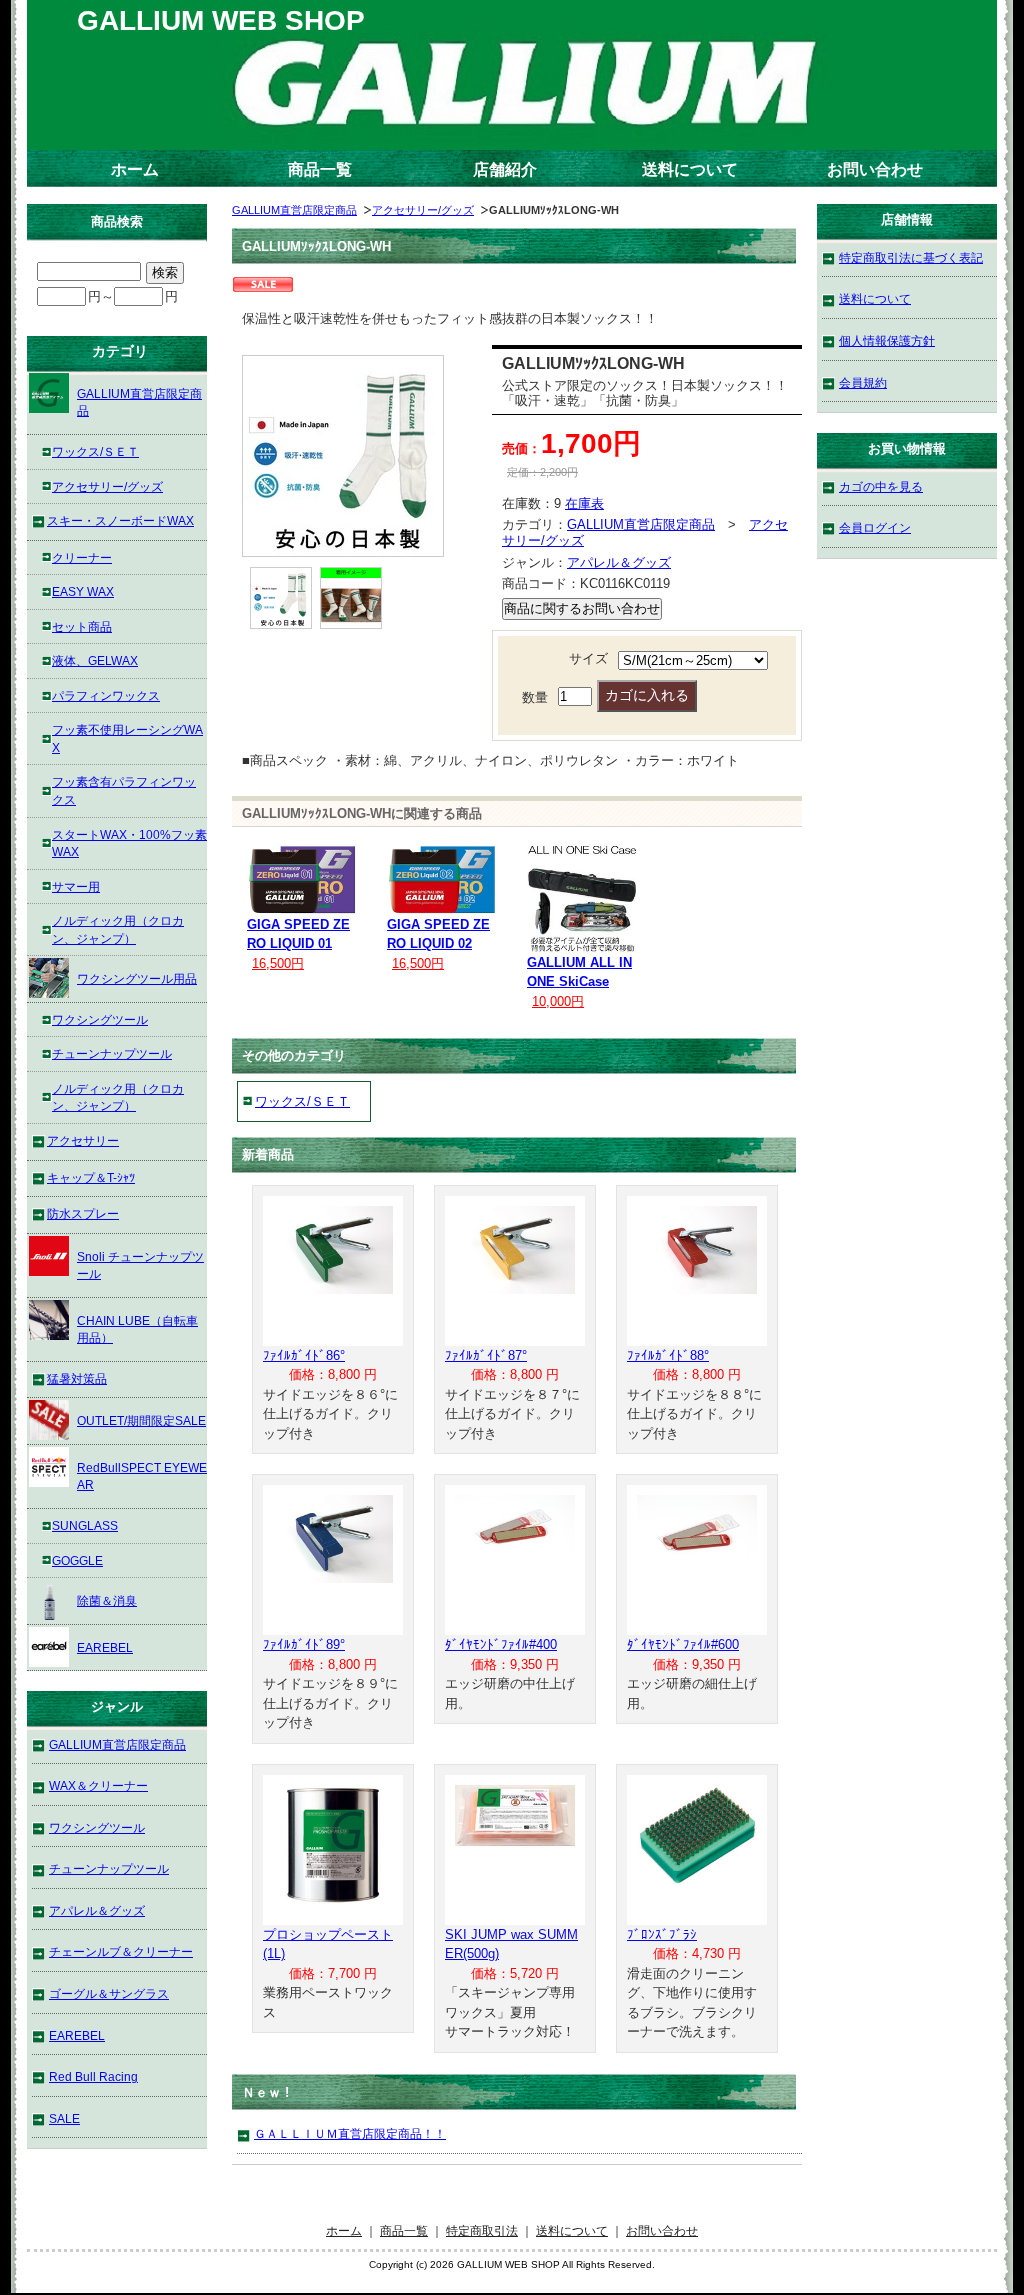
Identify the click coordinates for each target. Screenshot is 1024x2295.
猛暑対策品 (77, 1378)
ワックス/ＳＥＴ (302, 1101)
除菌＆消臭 (107, 1600)
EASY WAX (83, 591)
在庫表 (584, 503)
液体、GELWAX (95, 660)
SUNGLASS (85, 1525)
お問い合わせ (875, 169)
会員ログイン (875, 527)
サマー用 (76, 886)
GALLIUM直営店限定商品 (294, 210)
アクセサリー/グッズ (423, 210)
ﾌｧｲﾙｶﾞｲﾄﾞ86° (304, 1355)
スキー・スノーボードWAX (120, 520)
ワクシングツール (100, 1019)
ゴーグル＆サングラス (109, 1993)
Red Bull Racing (93, 2076)
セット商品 (82, 626)
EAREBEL (105, 1647)
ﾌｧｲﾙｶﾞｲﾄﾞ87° (486, 1355)
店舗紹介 (505, 169)
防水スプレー (83, 1213)
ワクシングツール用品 (137, 978)
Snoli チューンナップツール (140, 1265)
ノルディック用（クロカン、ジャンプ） (118, 929)
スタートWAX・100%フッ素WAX (129, 843)
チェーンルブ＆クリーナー (121, 1951)
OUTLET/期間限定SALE (141, 1420)
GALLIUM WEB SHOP (221, 20)
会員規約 (863, 382)
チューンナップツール (112, 1053)
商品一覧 (320, 169)
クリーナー (82, 557)
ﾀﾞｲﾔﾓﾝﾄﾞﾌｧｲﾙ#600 (683, 1644)
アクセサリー (83, 1140)
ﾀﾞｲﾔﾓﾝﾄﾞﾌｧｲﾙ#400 (501, 1644)
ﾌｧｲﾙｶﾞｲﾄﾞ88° (668, 1355)
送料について (690, 169)
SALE (64, 2118)
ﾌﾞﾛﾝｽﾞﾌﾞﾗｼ (662, 1934)
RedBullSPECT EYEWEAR (142, 1476)
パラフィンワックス (106, 695)
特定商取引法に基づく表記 (911, 257)
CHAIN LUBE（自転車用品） (137, 1329)
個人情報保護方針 (887, 340)
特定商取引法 (482, 2230)
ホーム (135, 169)
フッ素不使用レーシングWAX (127, 738)
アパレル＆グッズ (619, 562)
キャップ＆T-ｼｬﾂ (91, 1177)
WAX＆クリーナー (98, 1785)
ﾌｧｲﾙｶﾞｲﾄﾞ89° (304, 1644)
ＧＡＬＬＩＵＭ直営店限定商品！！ (350, 2133)
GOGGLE (77, 1560)
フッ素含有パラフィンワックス (124, 790)
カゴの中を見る (881, 486)
